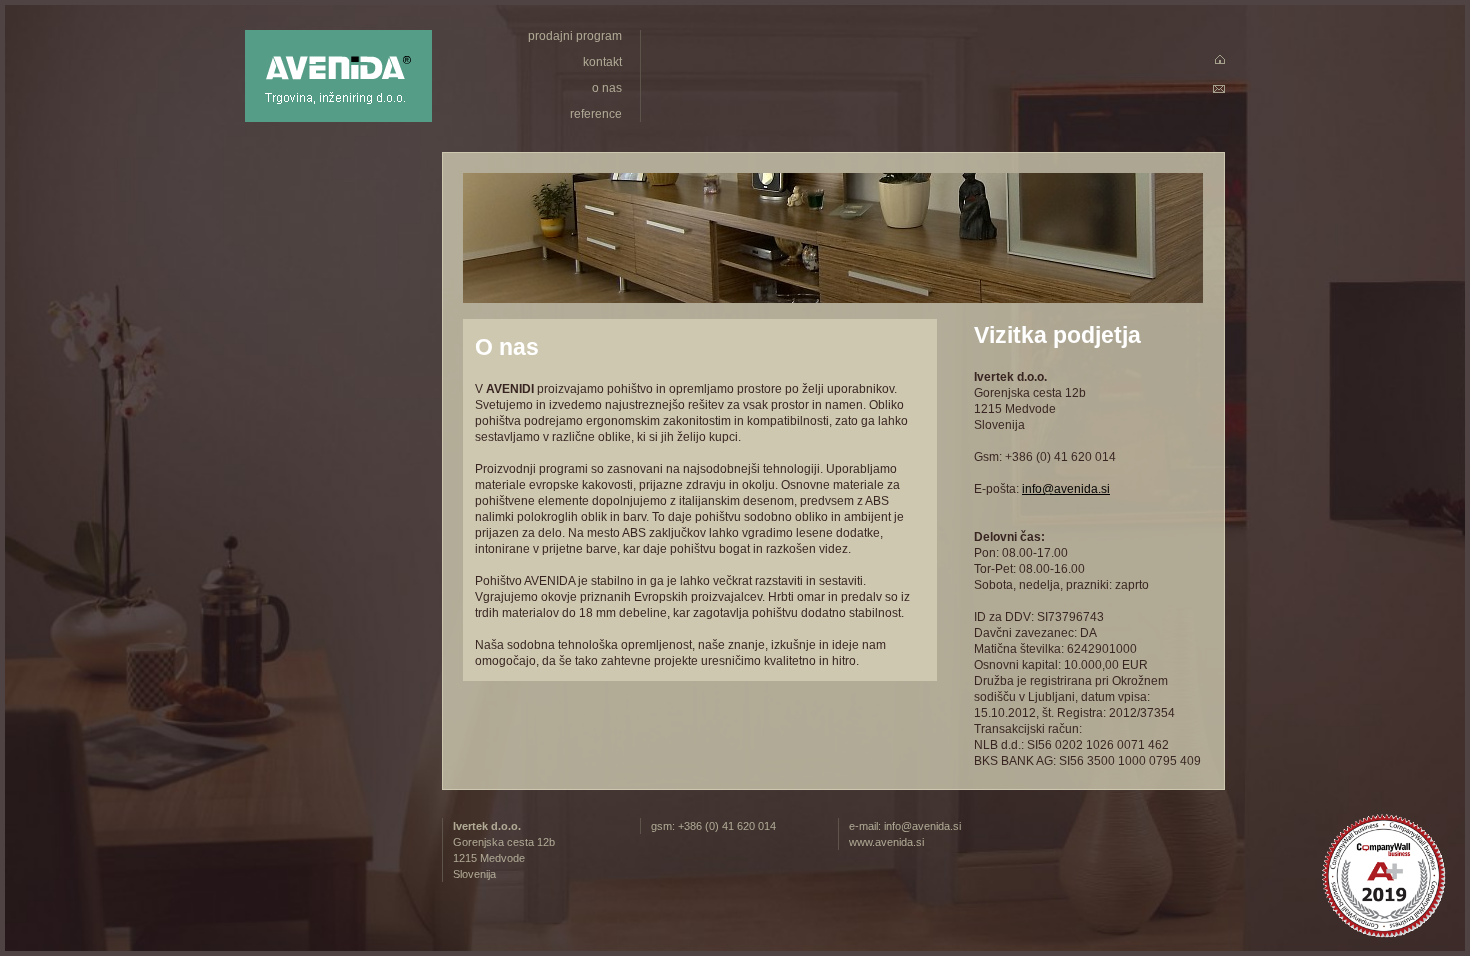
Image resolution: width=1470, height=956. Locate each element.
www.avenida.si (886, 842)
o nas (607, 88)
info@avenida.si (1066, 489)
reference (596, 114)
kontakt (602, 62)
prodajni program (575, 36)
